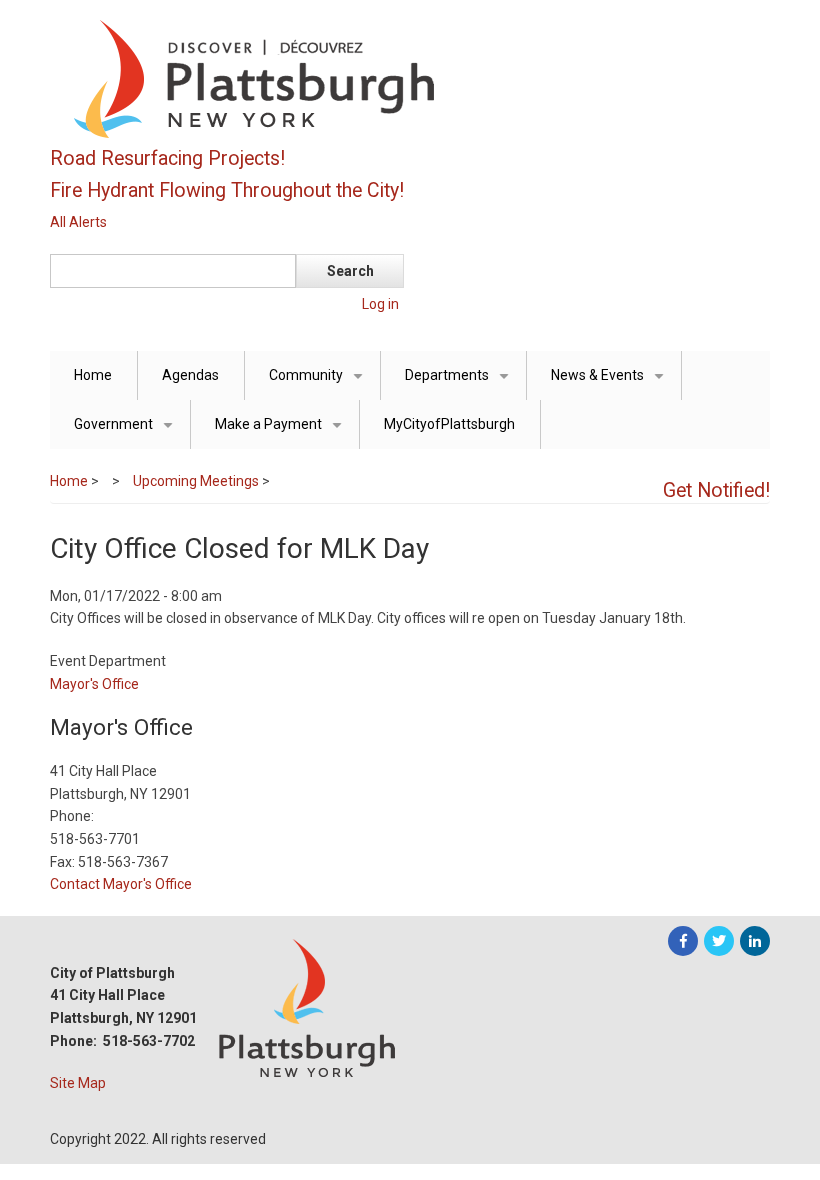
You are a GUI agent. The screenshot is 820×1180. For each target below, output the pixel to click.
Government (127, 432)
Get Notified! (716, 490)
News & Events (611, 383)
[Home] (350, 78)
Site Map (78, 1083)
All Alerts (78, 222)
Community (319, 383)
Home (93, 375)
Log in (380, 304)
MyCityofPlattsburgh (449, 424)
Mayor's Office (94, 684)
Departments (460, 383)
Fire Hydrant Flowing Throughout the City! (227, 190)
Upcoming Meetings (196, 481)
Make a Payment (282, 432)
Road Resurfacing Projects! (167, 158)
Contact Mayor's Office (121, 884)
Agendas (190, 375)
